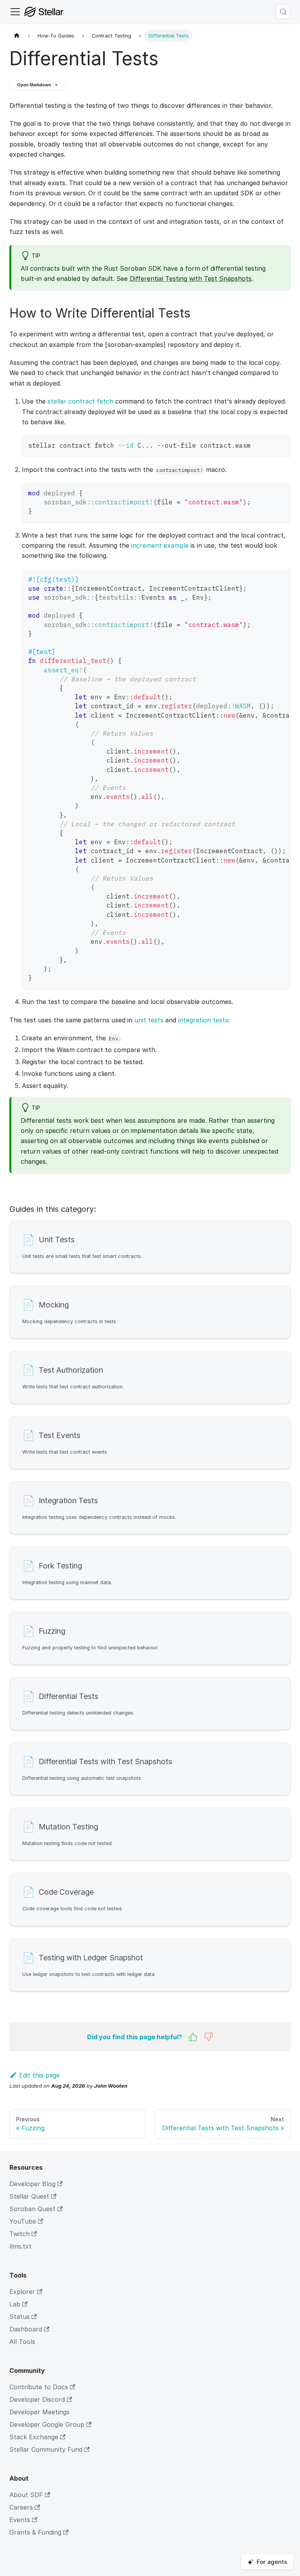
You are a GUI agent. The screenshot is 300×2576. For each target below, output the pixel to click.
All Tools (22, 2342)
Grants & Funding (35, 2532)
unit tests (149, 1020)
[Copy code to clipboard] (281, 444)
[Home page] (17, 36)
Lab (15, 2304)
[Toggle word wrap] (267, 579)
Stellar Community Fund (46, 2449)
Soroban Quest (32, 2209)
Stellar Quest (29, 2196)
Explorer (22, 2292)
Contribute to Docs (39, 2387)
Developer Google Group (47, 2424)
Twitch (20, 2234)
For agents (272, 2562)
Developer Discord (37, 2399)
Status (20, 2317)
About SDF (26, 2495)
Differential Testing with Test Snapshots (191, 279)
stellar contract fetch (80, 401)
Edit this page (39, 2075)
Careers (21, 2507)
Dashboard (26, 2329)
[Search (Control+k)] (283, 12)
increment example (160, 545)
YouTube (23, 2221)
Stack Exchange (34, 2437)
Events (20, 2520)
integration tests (203, 1020)
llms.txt (21, 2246)
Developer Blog (32, 2184)
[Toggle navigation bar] (15, 12)
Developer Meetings (39, 2412)
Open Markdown (34, 85)
